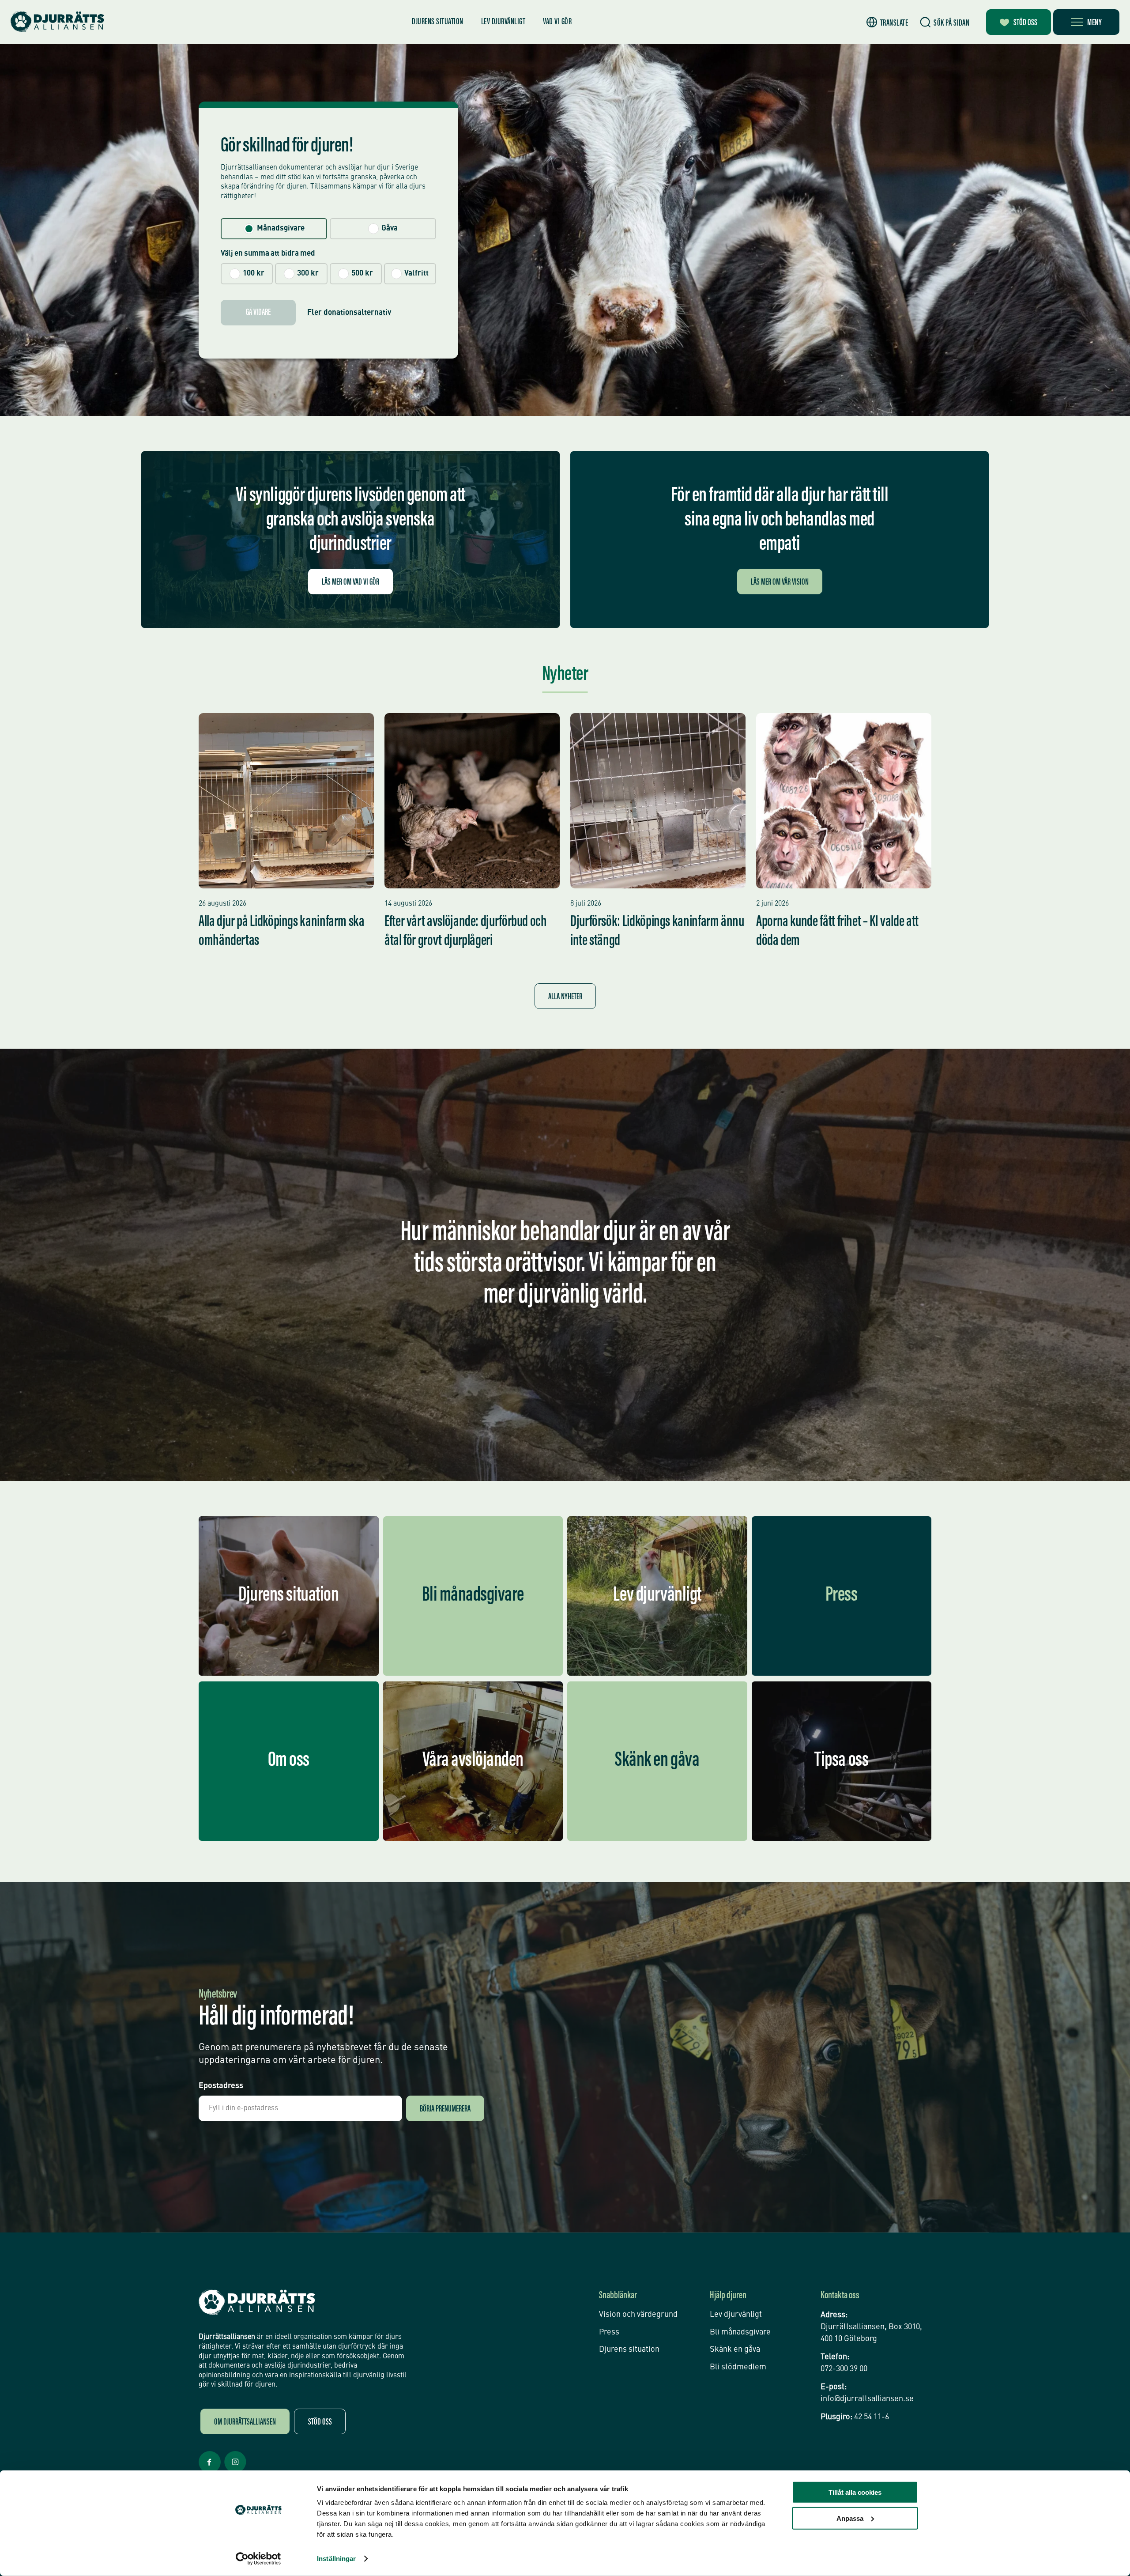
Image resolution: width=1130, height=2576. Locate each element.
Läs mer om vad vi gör (350, 582)
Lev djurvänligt (503, 22)
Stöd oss (1025, 23)
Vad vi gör (557, 22)
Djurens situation (438, 22)
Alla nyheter (565, 997)
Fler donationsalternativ (349, 313)
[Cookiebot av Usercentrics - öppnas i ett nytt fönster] (258, 2559)
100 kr (254, 274)
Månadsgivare (281, 229)
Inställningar (336, 2559)
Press (609, 2332)
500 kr (362, 274)
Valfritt (416, 274)
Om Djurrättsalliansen (245, 2422)
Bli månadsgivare (740, 2332)
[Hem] (57, 22)
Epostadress (221, 2086)
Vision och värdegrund (638, 2315)
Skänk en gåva (735, 2349)
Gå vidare (258, 313)
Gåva (390, 229)
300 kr (308, 274)
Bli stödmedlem (738, 2367)
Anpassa (850, 2518)
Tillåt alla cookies (855, 2492)
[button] (887, 22)
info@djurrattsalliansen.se (867, 2399)
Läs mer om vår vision (780, 582)
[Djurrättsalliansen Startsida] (257, 2302)
